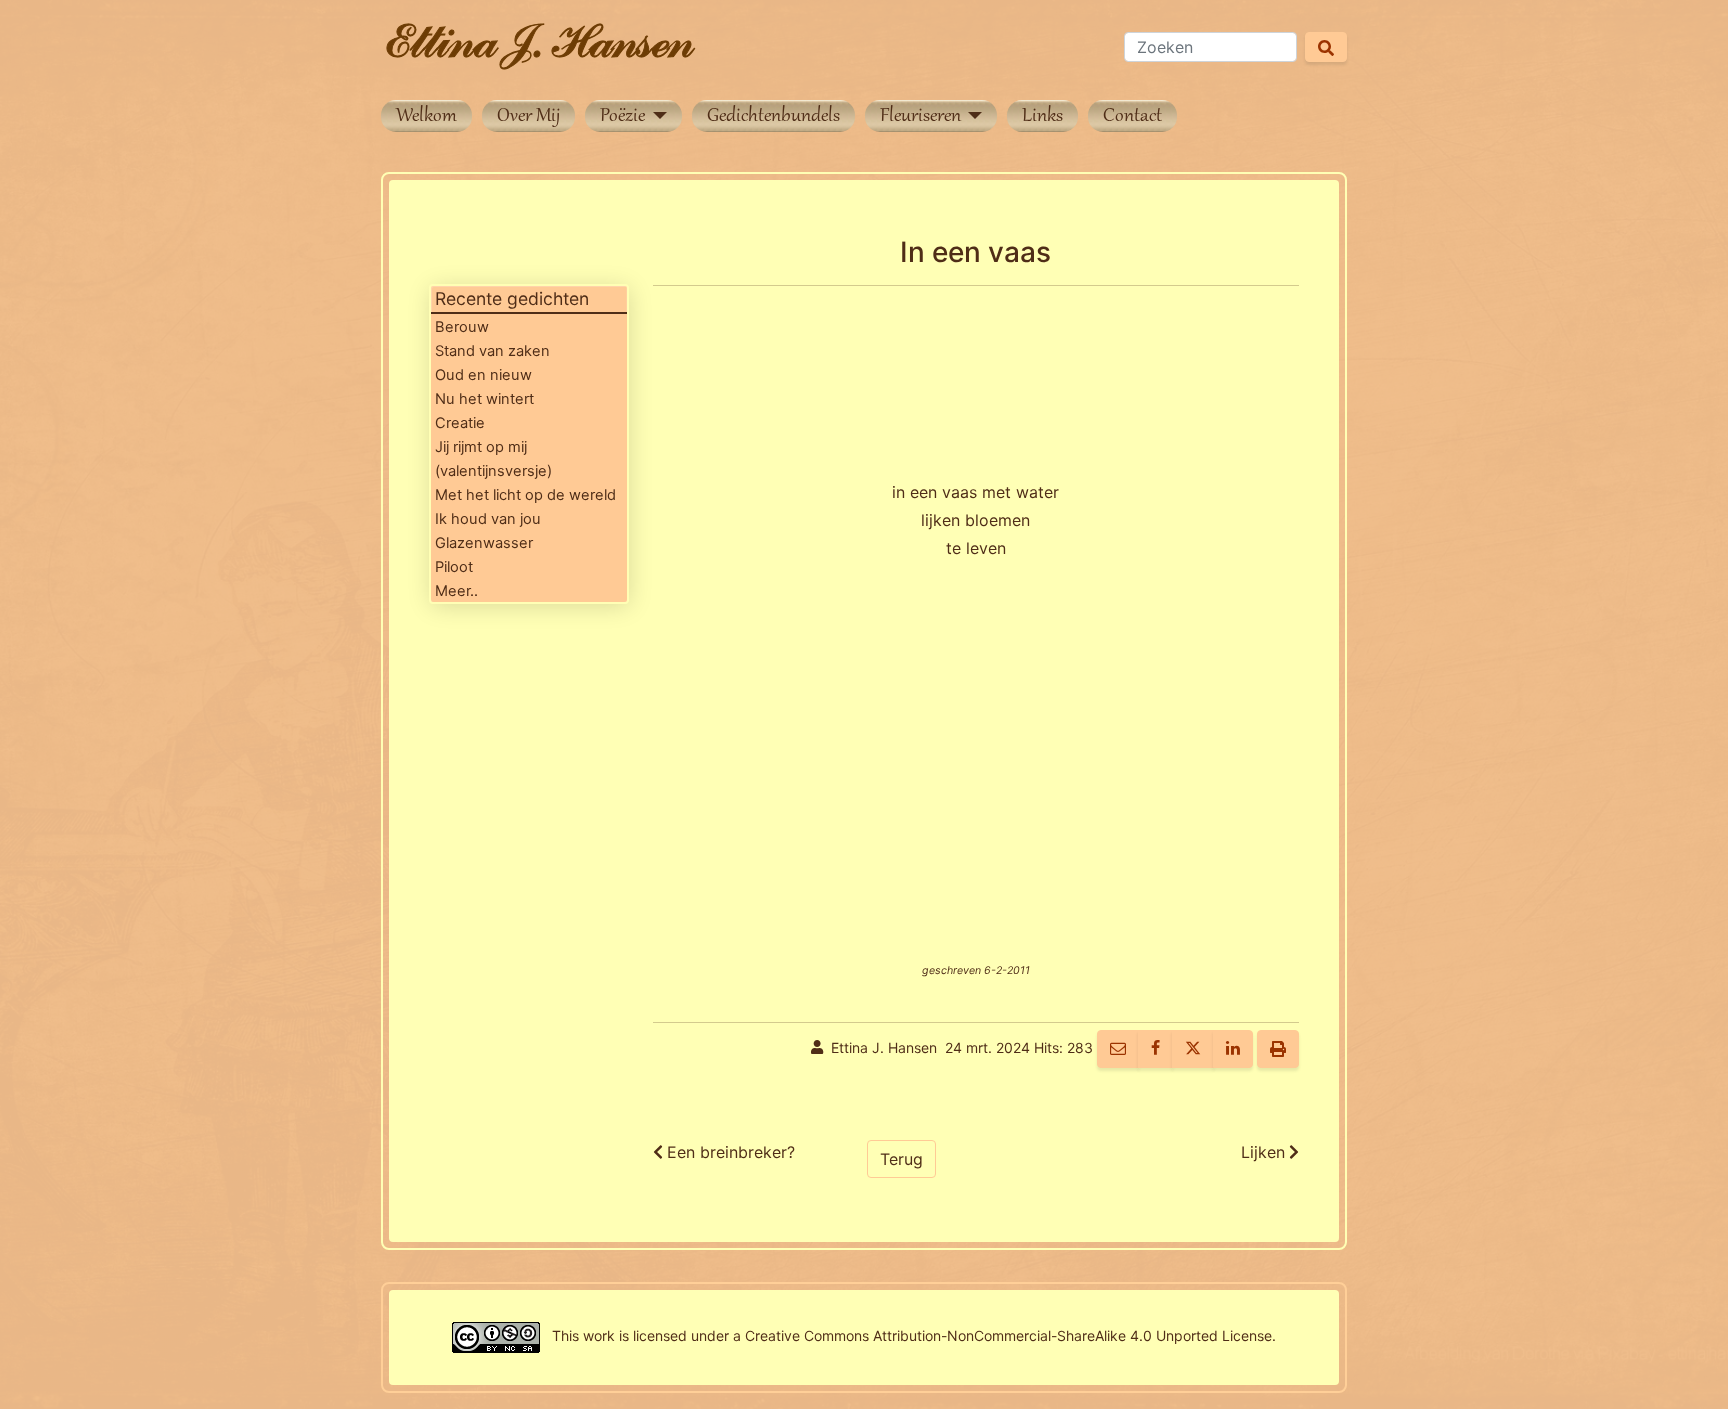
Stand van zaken (492, 351)
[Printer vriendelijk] (1278, 1049)
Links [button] (1042, 117)
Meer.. (456, 591)
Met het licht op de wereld (525, 495)
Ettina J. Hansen (884, 1047)
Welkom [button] (426, 117)
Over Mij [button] (528, 117)
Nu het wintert (484, 399)
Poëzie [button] (624, 117)
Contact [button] (1132, 117)
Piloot (454, 567)
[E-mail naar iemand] (1118, 1049)
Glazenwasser (484, 543)
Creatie (460, 423)
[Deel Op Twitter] (1193, 1049)
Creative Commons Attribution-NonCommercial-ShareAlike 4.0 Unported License (1008, 1335)
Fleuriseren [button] (922, 117)
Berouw (462, 327)
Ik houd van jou (488, 519)
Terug (901, 1159)
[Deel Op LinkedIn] (1233, 1049)
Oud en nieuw (483, 375)
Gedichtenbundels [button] (773, 117)
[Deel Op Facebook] (1155, 1049)
